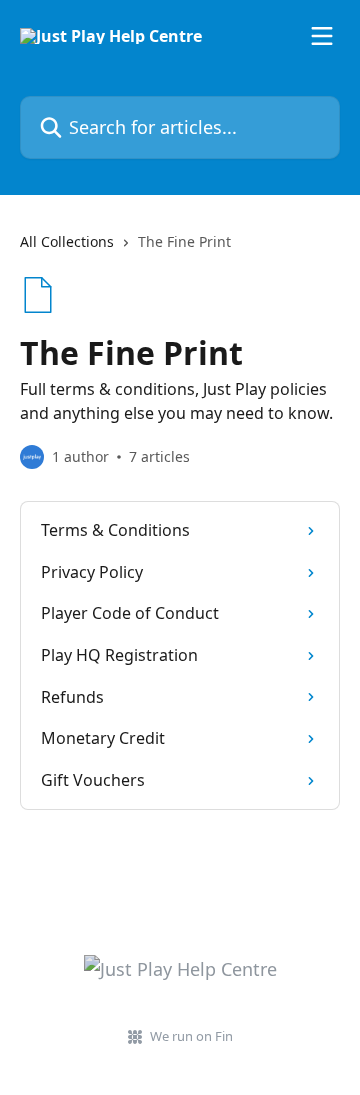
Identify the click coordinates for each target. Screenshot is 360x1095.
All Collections (67, 241)
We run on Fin (191, 1036)
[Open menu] (322, 36)
